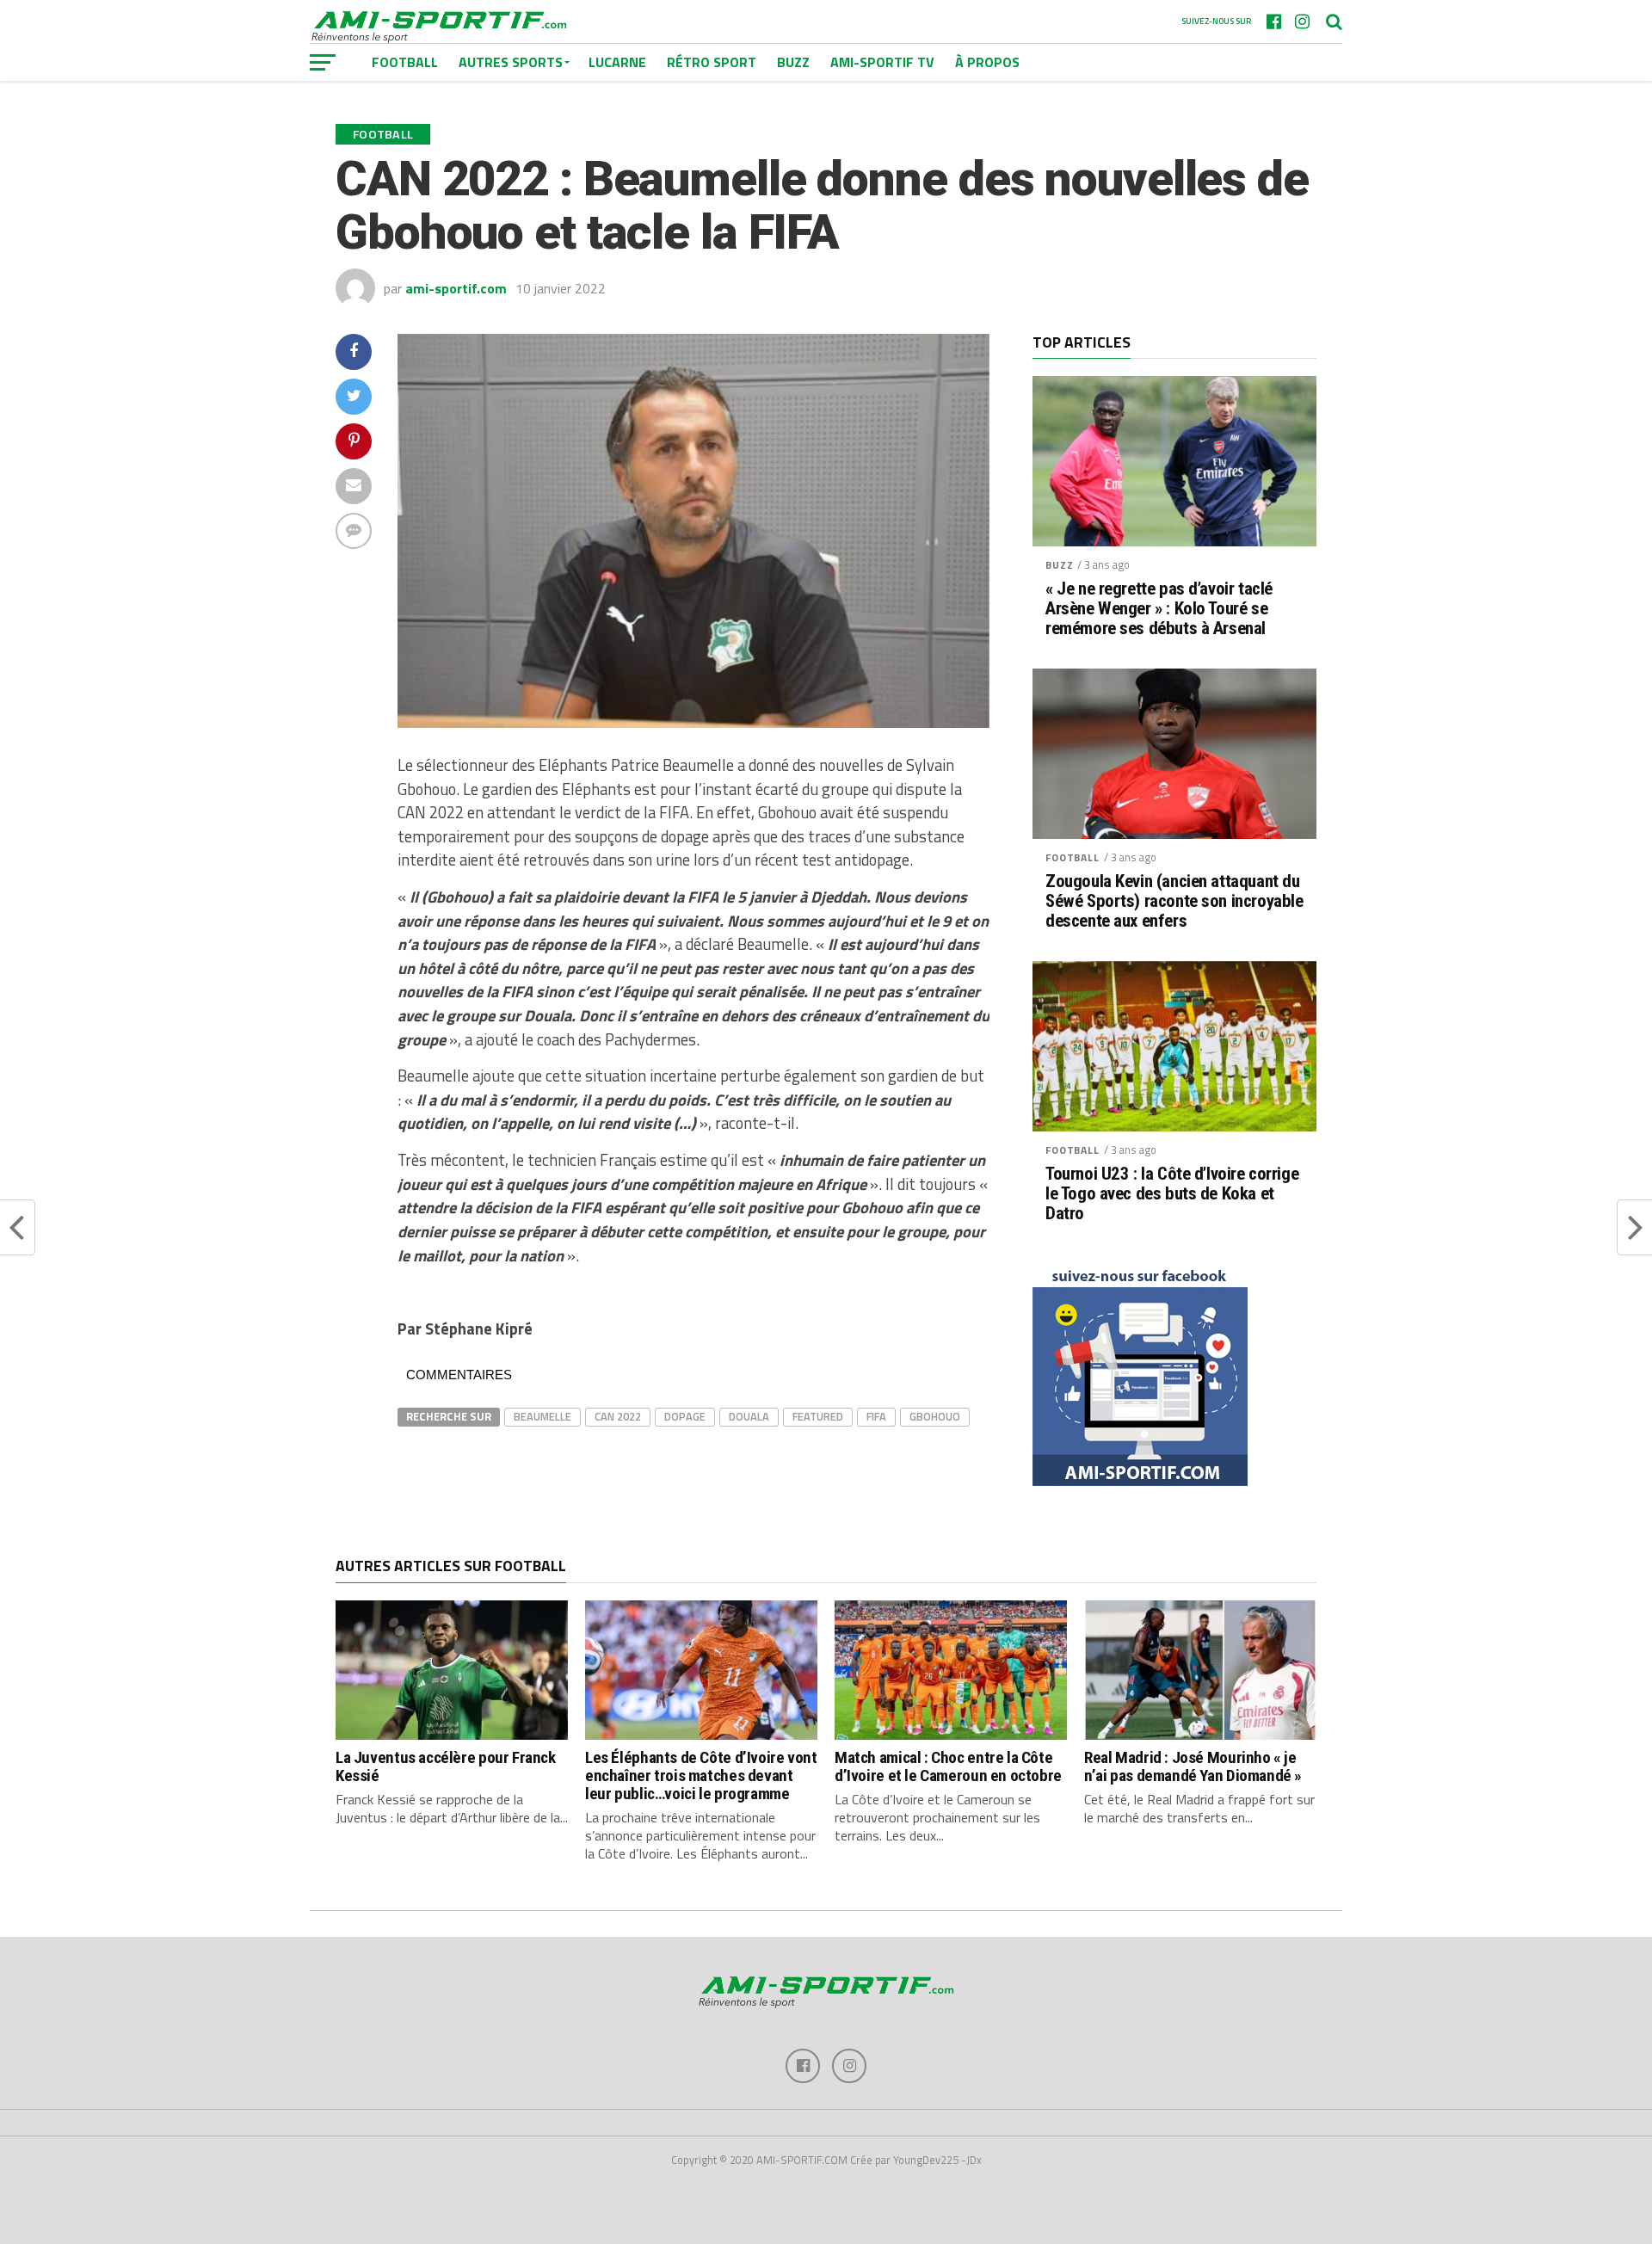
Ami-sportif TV (882, 62)
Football (1073, 857)
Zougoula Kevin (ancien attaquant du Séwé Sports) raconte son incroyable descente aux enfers (1174, 901)
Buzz (793, 62)
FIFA (876, 1416)
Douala (749, 1416)
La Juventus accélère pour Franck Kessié (446, 1766)
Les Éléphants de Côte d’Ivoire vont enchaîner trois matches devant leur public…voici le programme (701, 1775)
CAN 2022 (618, 1416)
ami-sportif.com (456, 288)
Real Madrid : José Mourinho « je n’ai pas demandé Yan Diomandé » (1193, 1766)
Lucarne (617, 62)
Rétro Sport (712, 62)
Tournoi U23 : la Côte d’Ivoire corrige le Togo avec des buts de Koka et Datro (1172, 1194)
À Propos (987, 62)
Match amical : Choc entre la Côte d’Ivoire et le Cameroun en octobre (948, 1766)
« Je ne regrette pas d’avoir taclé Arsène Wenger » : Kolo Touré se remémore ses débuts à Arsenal (1159, 609)
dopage (685, 1416)
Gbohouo (935, 1416)
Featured (818, 1416)
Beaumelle (542, 1416)
